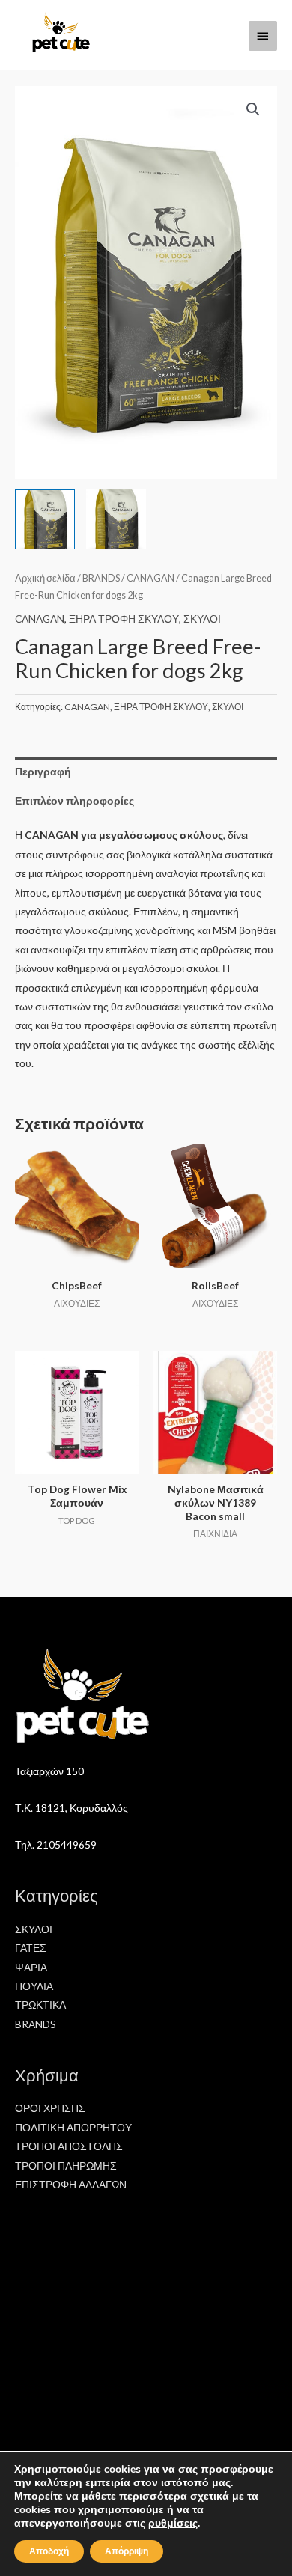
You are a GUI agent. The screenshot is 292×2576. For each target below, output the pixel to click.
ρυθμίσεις (173, 2524)
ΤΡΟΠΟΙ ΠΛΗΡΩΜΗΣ (66, 2166)
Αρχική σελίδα (45, 578)
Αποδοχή (49, 2551)
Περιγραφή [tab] (43, 771)
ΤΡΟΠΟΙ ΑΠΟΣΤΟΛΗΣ (69, 2146)
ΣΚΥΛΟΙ (202, 619)
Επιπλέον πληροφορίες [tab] (74, 800)
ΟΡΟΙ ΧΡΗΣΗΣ (50, 2108)
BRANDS (101, 578)
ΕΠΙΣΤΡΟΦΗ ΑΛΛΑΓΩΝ (71, 2184)
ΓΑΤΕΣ (31, 1948)
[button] (253, 109)
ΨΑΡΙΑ (31, 1967)
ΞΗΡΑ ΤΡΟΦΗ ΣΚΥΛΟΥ (124, 619)
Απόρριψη (127, 2551)
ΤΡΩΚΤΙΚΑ (40, 2005)
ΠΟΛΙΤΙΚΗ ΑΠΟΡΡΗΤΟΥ (73, 2127)
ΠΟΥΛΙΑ (34, 1986)
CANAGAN (150, 578)
